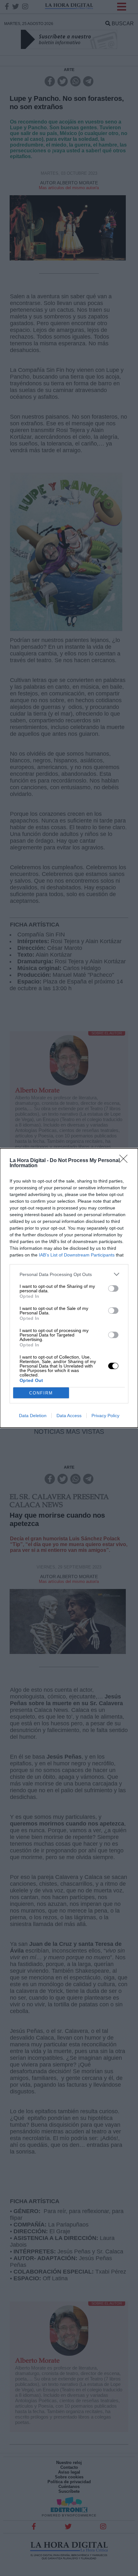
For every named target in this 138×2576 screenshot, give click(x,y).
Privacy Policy (105, 1416)
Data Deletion (33, 1416)
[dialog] (69, 1288)
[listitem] (69, 1274)
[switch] (113, 1288)
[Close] (125, 1161)
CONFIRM (41, 1393)
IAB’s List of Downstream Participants (77, 1255)
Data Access (69, 1416)
